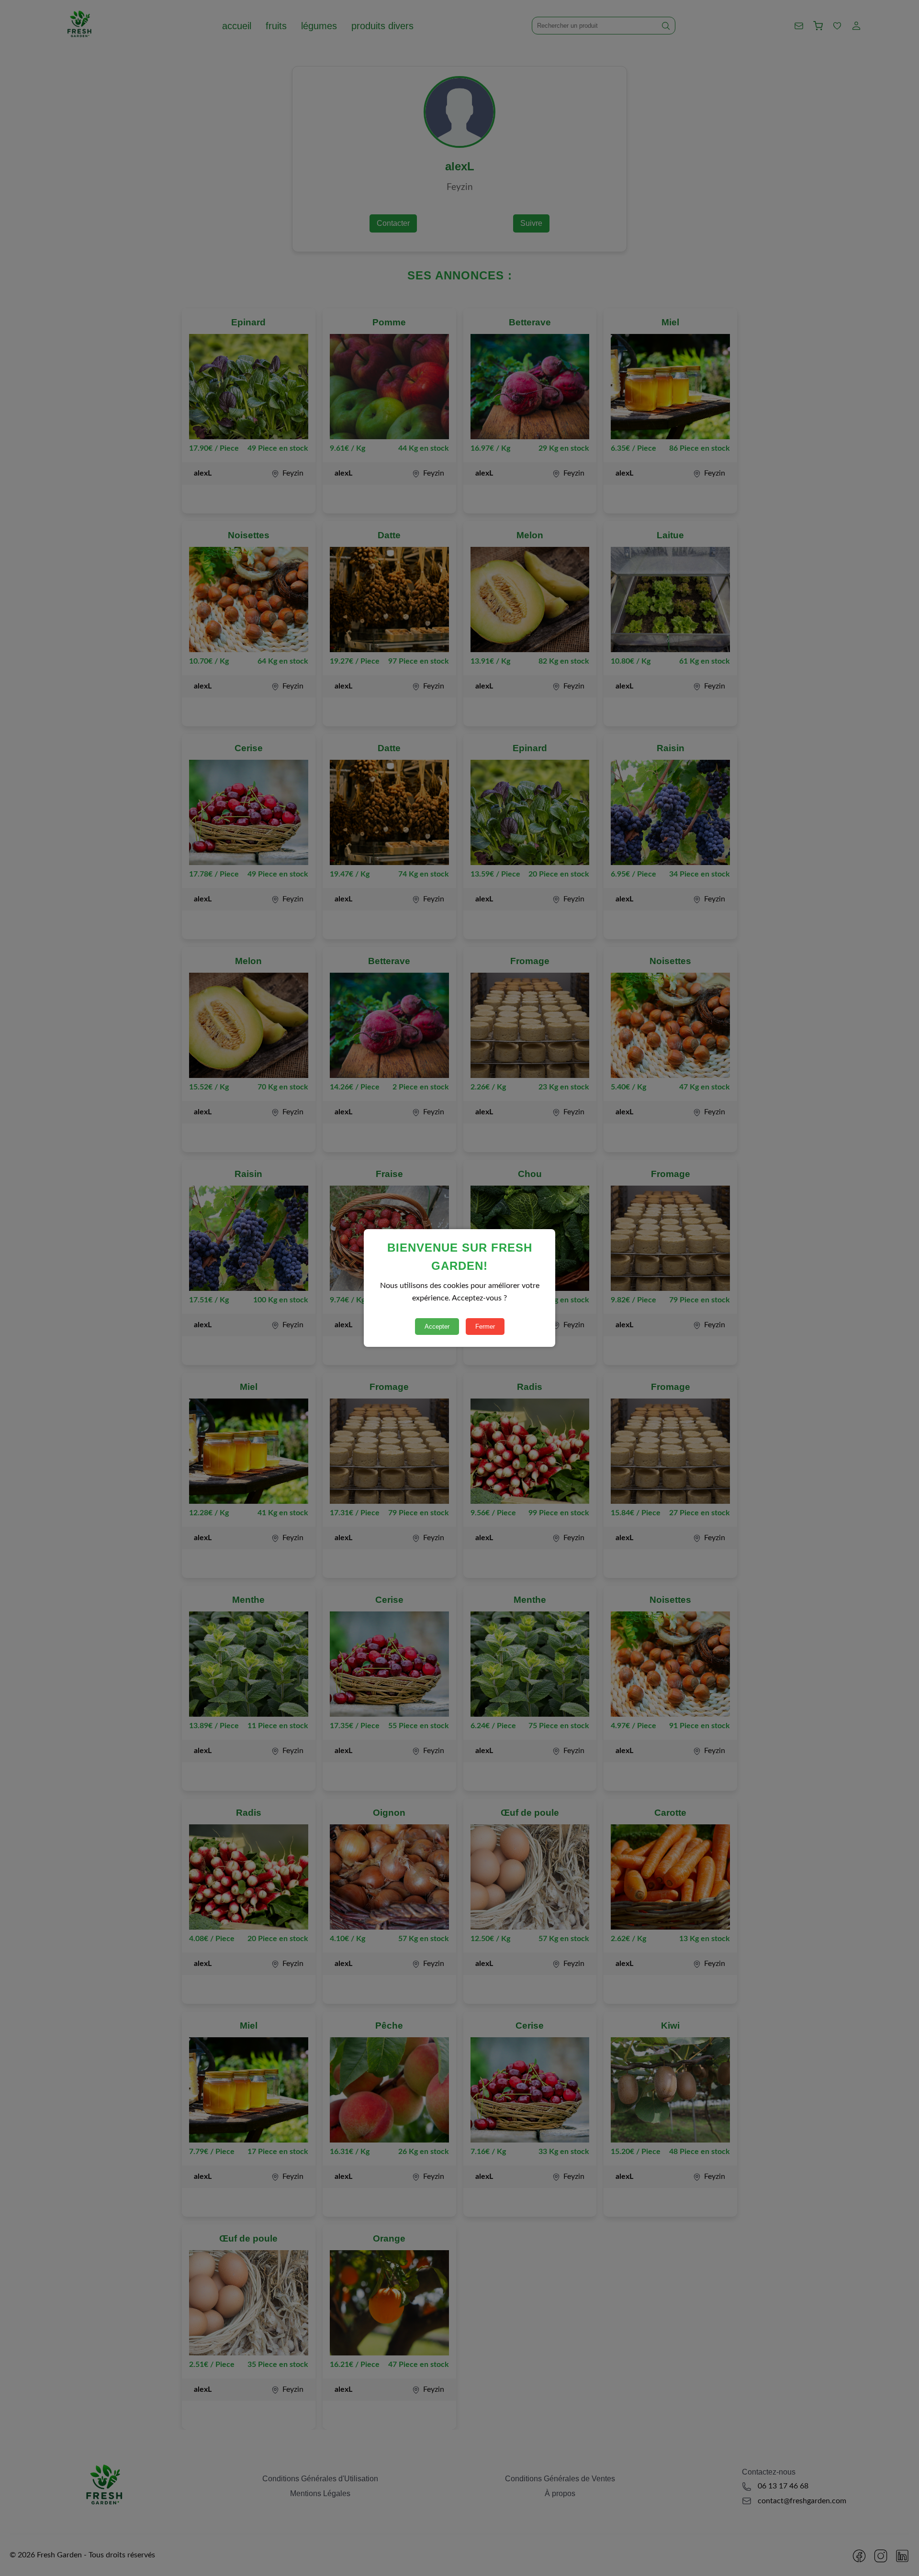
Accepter (437, 1327)
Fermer (485, 1327)
